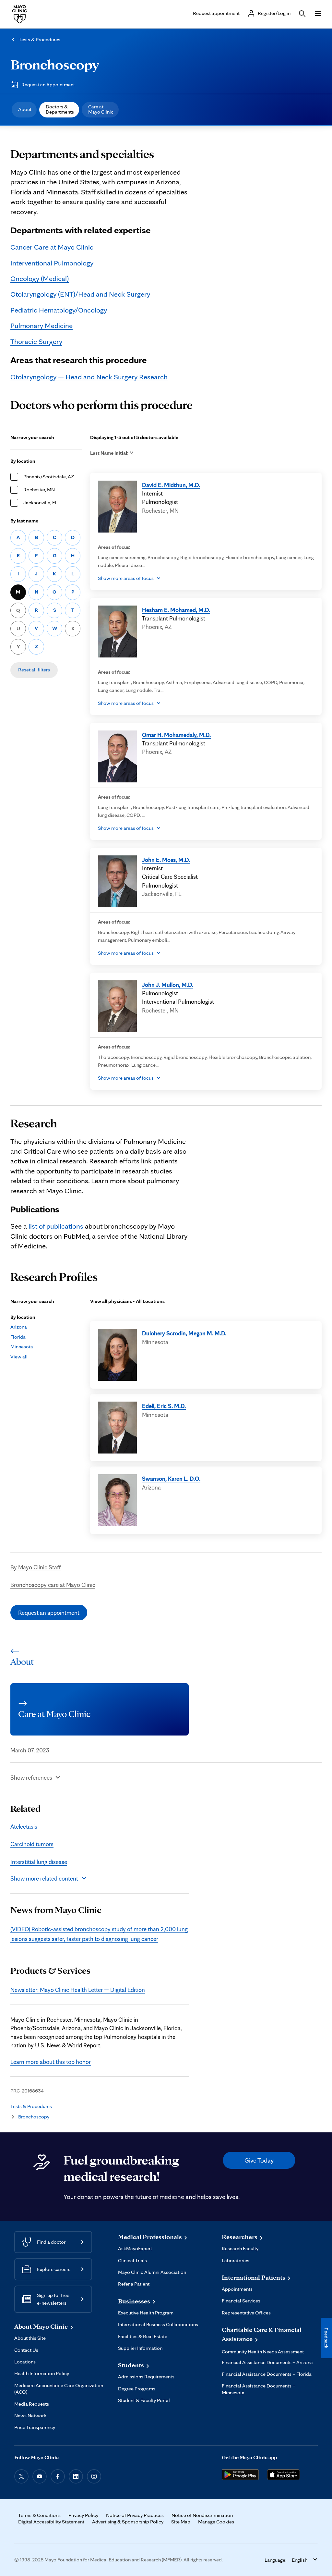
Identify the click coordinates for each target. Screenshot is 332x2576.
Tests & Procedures (40, 39)
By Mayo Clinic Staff (36, 1567)
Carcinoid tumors (32, 1844)
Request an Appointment (48, 85)
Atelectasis (24, 1826)
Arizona (19, 1327)
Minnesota (22, 1347)
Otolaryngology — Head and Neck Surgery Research (89, 377)
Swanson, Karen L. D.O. (171, 1478)
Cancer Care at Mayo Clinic (52, 247)
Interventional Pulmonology (52, 263)
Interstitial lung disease (39, 1862)
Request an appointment (49, 1613)
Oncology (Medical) (40, 278)
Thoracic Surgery (36, 341)
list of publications (56, 1226)
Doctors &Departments (60, 109)
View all (19, 1357)
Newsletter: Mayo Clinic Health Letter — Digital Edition (78, 1990)
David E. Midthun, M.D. (171, 485)
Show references (31, 1777)
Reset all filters (34, 670)
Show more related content (44, 1878)
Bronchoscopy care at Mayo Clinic (53, 1585)
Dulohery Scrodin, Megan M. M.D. (184, 1333)
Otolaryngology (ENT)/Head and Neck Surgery (80, 294)
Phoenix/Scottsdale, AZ (49, 477)
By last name (24, 521)
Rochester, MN (39, 490)
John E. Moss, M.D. (166, 860)
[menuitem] (24, 110)
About (25, 109)
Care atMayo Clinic (101, 109)
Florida (18, 1337)
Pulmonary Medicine (41, 325)
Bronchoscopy (55, 64)
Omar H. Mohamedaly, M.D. (176, 735)
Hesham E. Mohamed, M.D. (176, 610)
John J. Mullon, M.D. (168, 985)
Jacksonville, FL (40, 503)
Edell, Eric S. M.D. (164, 1406)
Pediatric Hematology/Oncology (59, 310)
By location (23, 461)
